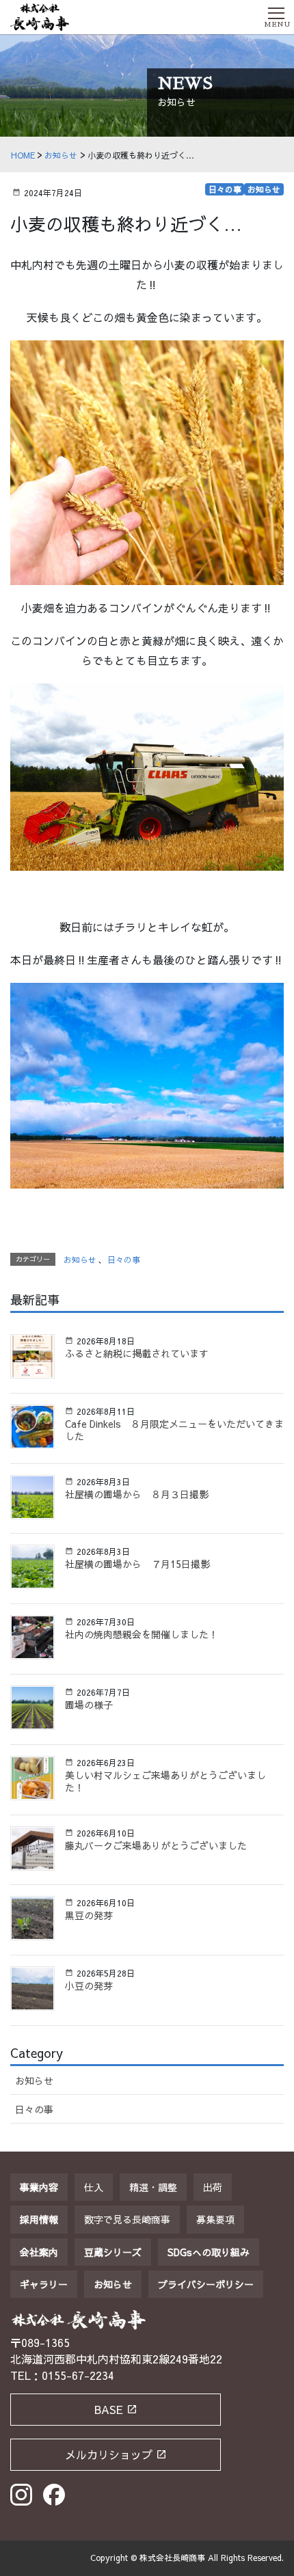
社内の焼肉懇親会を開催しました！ (142, 1634)
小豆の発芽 (89, 1985)
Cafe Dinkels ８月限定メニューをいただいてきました (174, 1430)
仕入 (94, 2187)
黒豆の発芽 (89, 1915)
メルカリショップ (109, 2454)
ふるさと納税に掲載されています (137, 1353)
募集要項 (215, 2219)
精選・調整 (153, 2187)
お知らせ (264, 189)
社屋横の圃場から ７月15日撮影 (137, 1564)
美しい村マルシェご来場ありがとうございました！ (165, 1781)
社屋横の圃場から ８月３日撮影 (137, 1494)
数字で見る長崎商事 (127, 2219)
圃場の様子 (89, 1705)
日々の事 (225, 189)
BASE (109, 2409)
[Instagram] (21, 2495)
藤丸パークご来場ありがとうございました (156, 1845)
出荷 (213, 2187)
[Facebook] (54, 2495)
